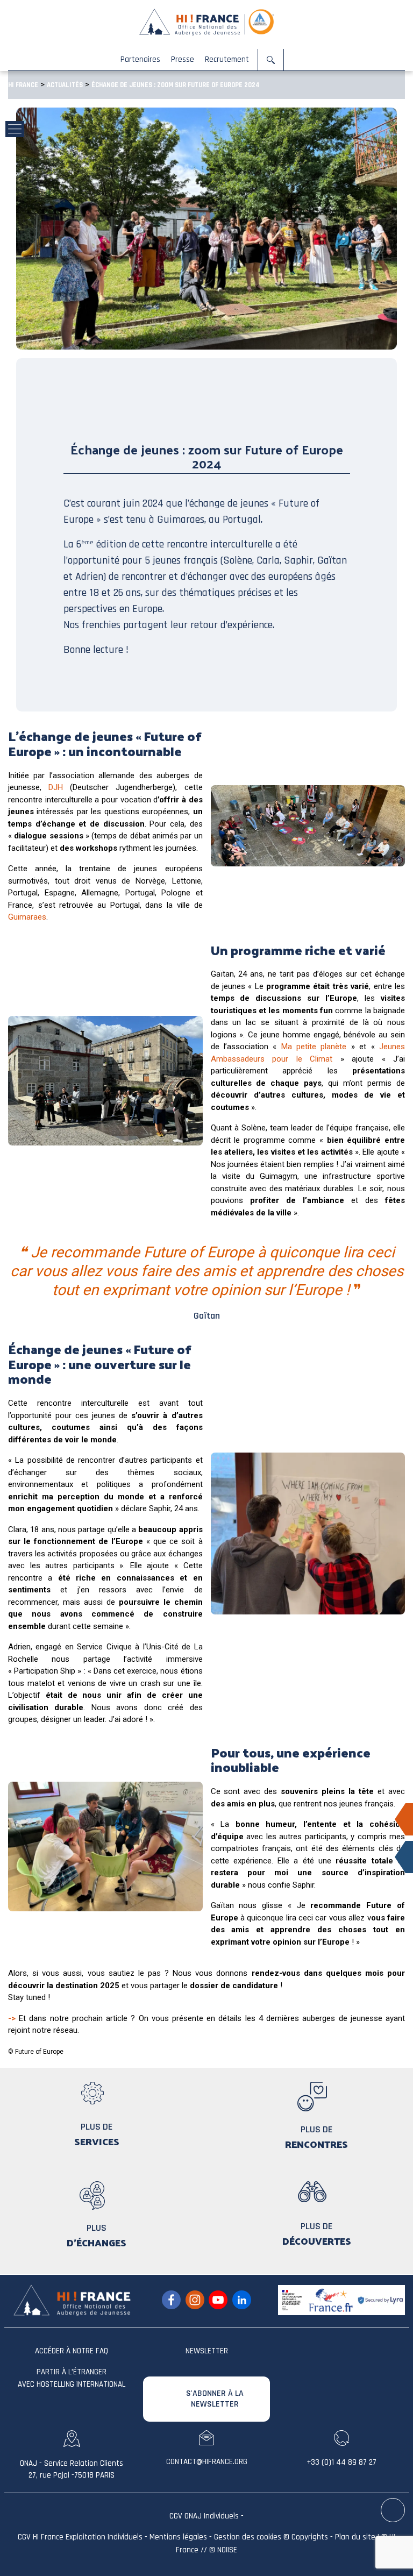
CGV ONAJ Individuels (204, 2516)
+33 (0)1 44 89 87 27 (341, 2462)
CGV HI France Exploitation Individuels (80, 2537)
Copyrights (310, 2537)
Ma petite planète (314, 1047)
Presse (183, 59)
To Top (393, 2511)
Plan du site (355, 2537)
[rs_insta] (195, 2300)
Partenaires (140, 59)
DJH (56, 787)
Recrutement (227, 59)
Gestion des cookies (248, 2537)
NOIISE (227, 2550)
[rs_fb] (171, 2300)
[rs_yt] (218, 2300)
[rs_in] (242, 2300)
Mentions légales (178, 2537)
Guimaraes (27, 917)
